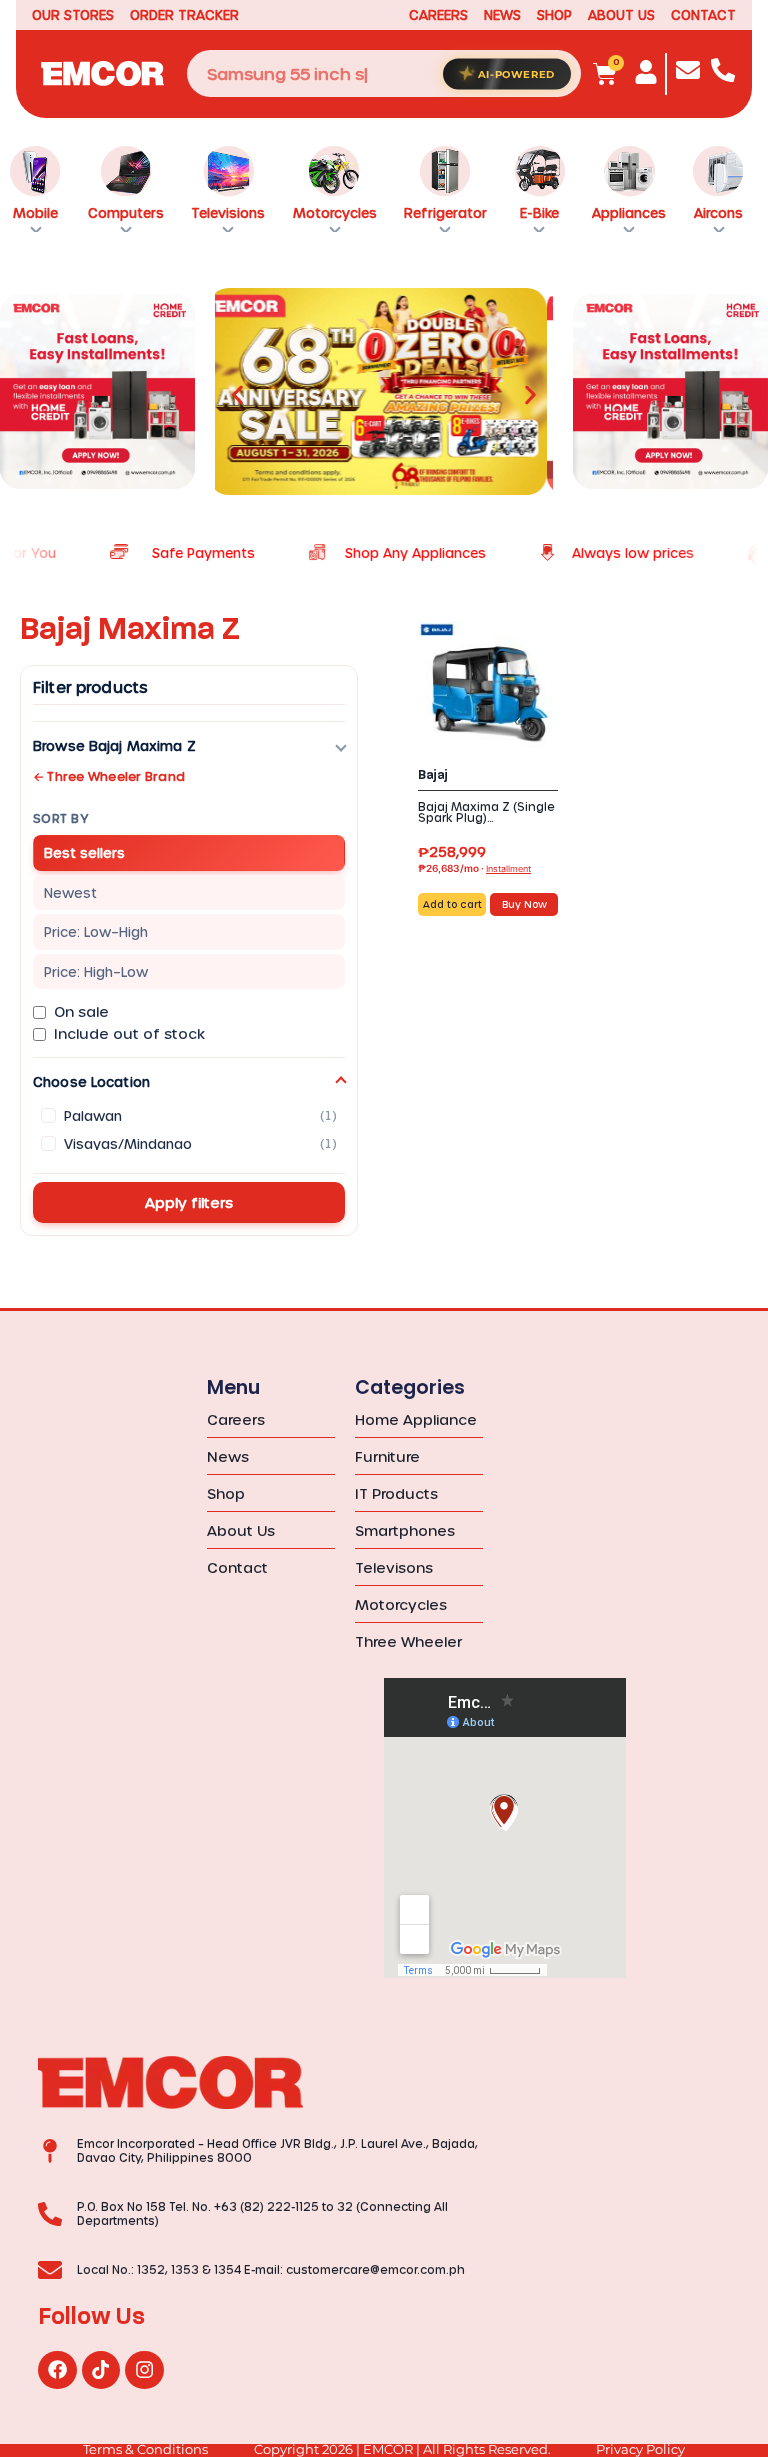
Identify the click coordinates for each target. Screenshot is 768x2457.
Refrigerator (445, 212)
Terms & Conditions (145, 2449)
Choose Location (91, 1081)
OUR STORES (73, 14)
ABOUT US (621, 14)
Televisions (228, 212)
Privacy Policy (640, 2449)
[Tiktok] (101, 2370)
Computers (126, 212)
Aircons (718, 212)
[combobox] (384, 73)
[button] (237, 394)
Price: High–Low (96, 971)
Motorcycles (335, 212)
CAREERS (438, 14)
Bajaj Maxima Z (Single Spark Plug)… (486, 812)
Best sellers (84, 852)
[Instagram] (144, 2370)
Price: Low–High (96, 931)
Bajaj (433, 775)
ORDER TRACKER (184, 14)
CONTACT (703, 14)
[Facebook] (57, 2370)
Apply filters (189, 1202)
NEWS (502, 14)
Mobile (35, 212)
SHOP (554, 14)
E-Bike (539, 212)
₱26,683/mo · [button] (474, 868)
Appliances (629, 212)
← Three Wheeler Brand (109, 776)
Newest (70, 892)
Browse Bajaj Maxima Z (114, 745)
